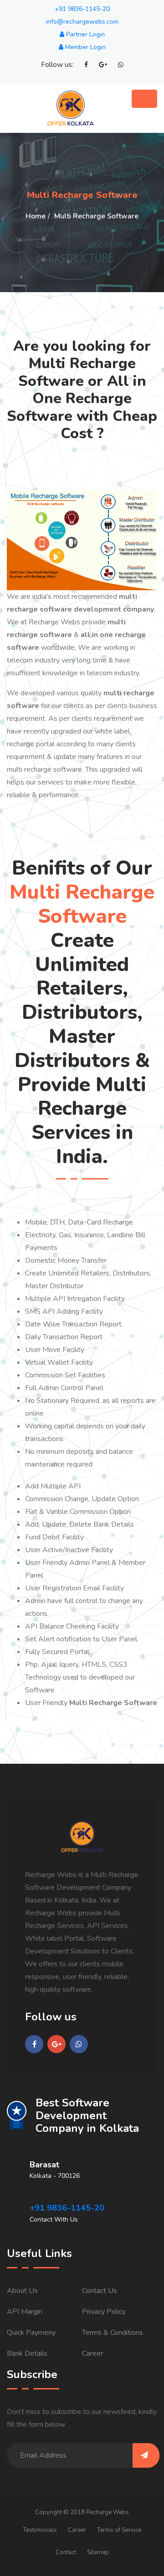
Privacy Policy (104, 2312)
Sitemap (98, 2552)
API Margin (25, 2312)
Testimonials (40, 2530)
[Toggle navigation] (144, 99)
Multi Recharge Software (96, 216)
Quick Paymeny (31, 2333)
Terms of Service (119, 2530)
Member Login (85, 47)
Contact (66, 2552)
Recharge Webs (108, 2512)
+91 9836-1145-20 (82, 9)
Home (36, 216)
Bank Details (27, 2353)
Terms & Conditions (113, 2333)
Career (92, 2353)
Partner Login (85, 34)
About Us (22, 2291)
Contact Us (100, 2291)
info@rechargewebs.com (82, 22)
